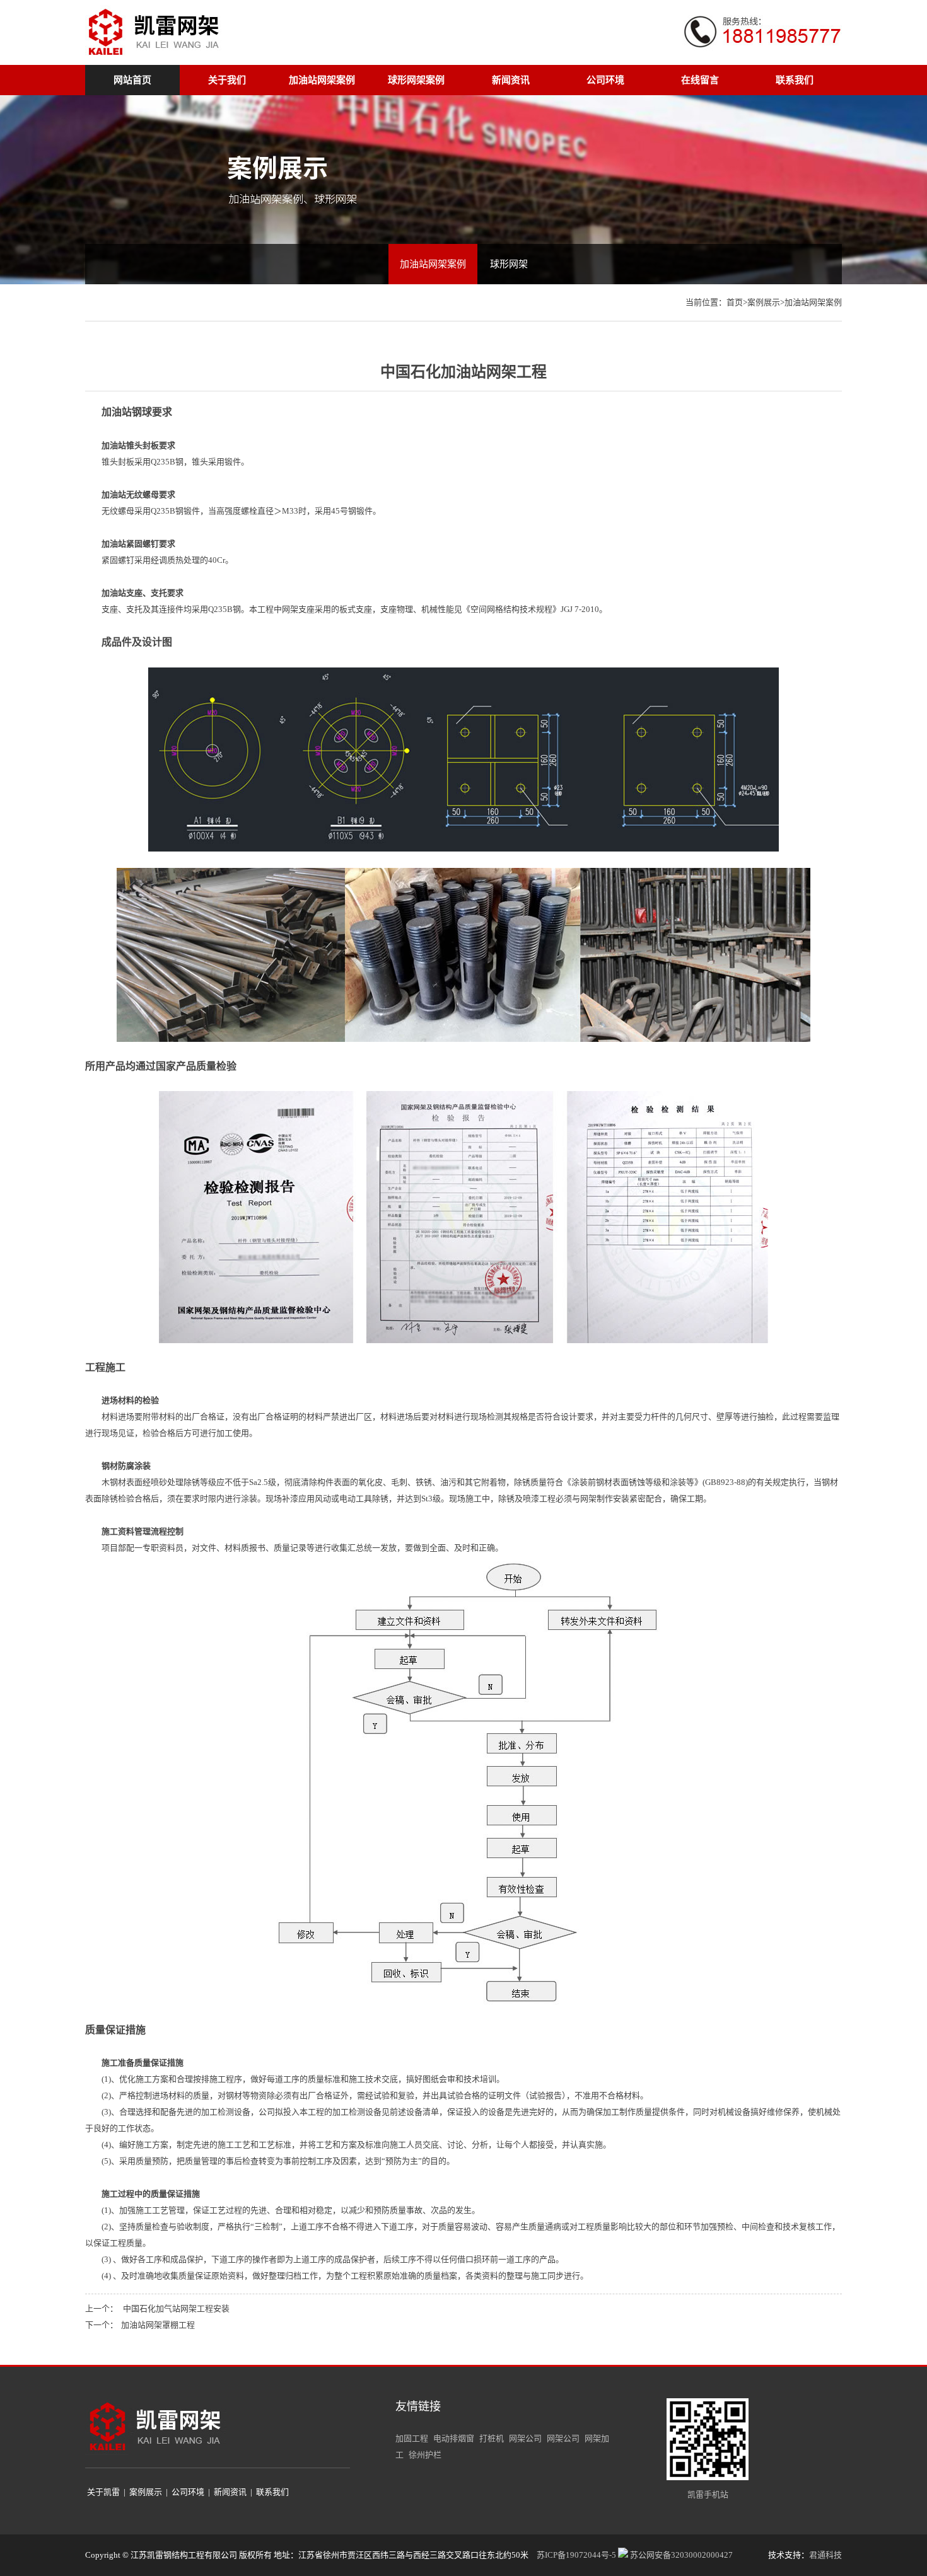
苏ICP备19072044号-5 (576, 2555)
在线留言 (700, 80)
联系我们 (795, 80)
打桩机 (492, 2438)
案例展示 (764, 302)
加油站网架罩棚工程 (158, 2325)
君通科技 (825, 2555)
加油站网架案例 (322, 80)
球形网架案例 (416, 80)
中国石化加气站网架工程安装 (176, 2308)
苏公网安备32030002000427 (680, 2555)
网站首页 (132, 80)
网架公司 (525, 2438)
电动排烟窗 (454, 2438)
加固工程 (412, 2438)
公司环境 (605, 80)
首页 (735, 302)
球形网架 (509, 264)
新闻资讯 (511, 80)
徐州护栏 (425, 2455)
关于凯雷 (103, 2492)
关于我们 (227, 80)
